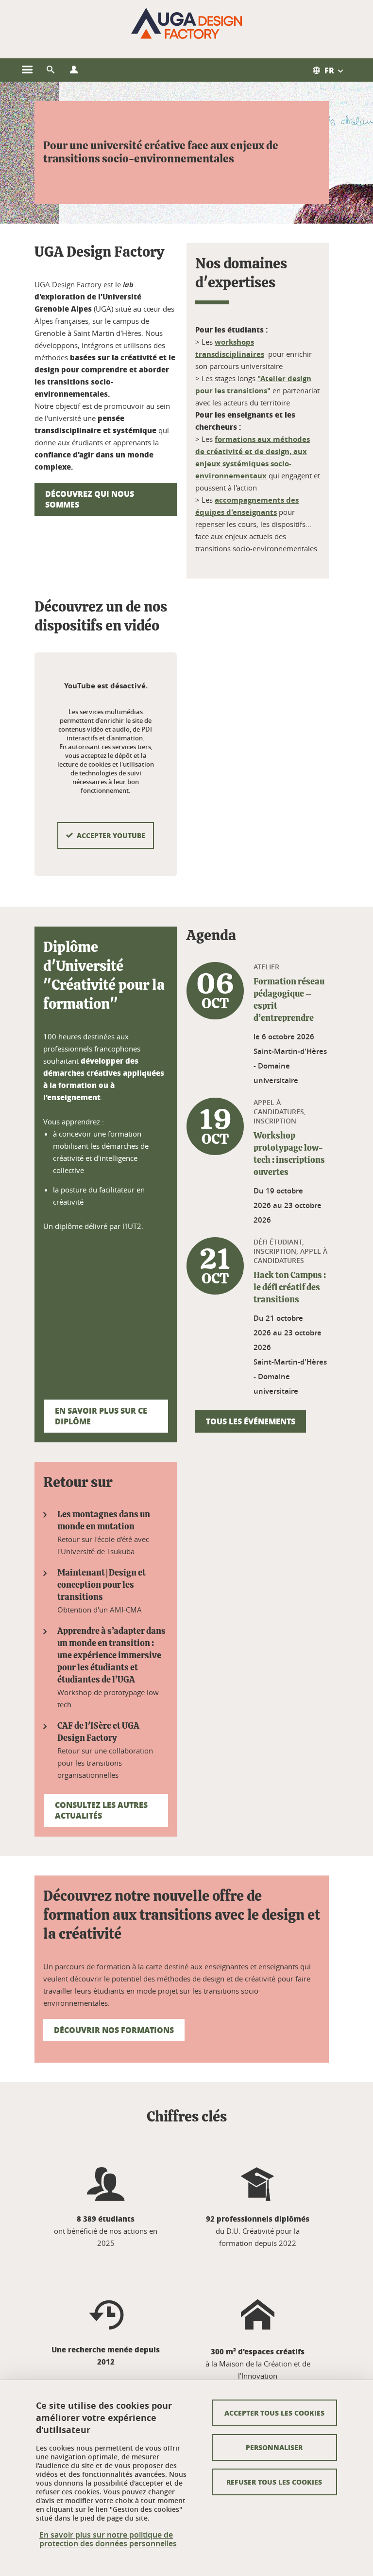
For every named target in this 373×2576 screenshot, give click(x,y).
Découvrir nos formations (114, 2030)
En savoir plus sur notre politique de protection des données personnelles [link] (108, 2539)
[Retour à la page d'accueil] (186, 23)
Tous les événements (251, 1421)
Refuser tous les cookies (274, 2482)
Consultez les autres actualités (101, 1810)
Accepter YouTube (111, 835)
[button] (51, 70)
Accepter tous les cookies (274, 2413)
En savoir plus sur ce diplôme (101, 1416)
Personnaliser (274, 2447)
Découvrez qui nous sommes (90, 499)
